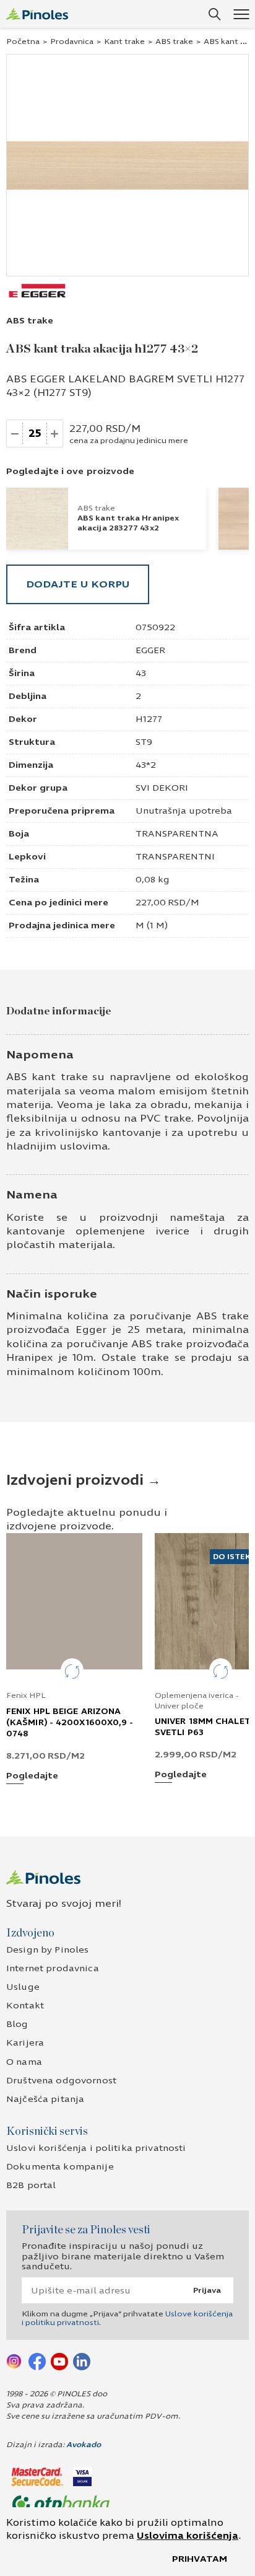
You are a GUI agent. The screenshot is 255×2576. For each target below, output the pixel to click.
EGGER (150, 650)
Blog (17, 2024)
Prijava (207, 2290)
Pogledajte (32, 1776)
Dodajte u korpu (78, 584)
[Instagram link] (15, 2361)
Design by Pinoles (47, 1950)
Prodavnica (72, 42)
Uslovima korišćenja (188, 2536)
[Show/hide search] (215, 14)
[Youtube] (59, 2361)
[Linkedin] (82, 2361)
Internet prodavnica (53, 1968)
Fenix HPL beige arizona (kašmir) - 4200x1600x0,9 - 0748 (70, 1723)
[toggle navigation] (241, 14)
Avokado (84, 2445)
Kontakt (25, 2006)
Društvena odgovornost (61, 2081)
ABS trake (174, 42)
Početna (23, 42)
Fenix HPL (26, 1695)
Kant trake (124, 42)
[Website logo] (37, 14)
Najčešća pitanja (45, 2099)
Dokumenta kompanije (60, 2167)
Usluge (23, 1987)
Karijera (25, 2043)
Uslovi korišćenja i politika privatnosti (96, 2148)
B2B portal (31, 2185)
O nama (24, 2062)
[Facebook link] (37, 2361)
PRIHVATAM (200, 2559)
